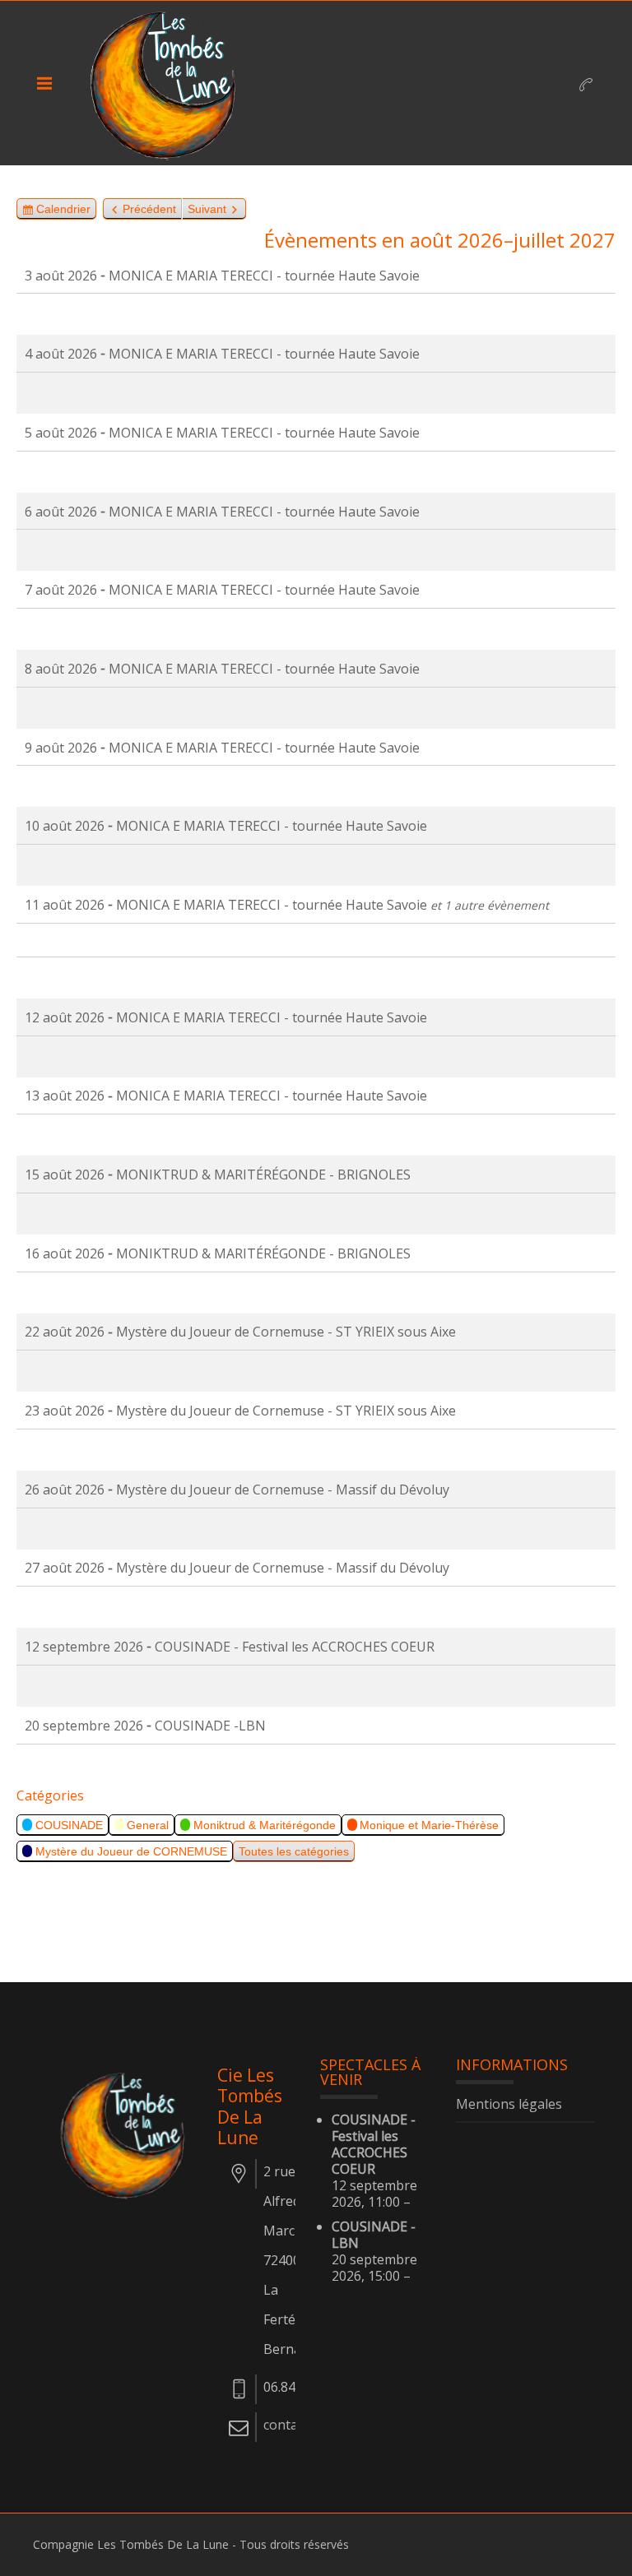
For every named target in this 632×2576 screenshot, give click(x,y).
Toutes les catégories (294, 1851)
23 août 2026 (65, 1411)
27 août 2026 (65, 1568)
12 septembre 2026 (84, 1647)
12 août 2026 (65, 1017)
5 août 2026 (61, 433)
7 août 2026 (61, 590)
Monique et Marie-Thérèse (429, 1825)
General (148, 1825)
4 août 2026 (61, 354)
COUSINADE (69, 1825)
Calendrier (63, 211)
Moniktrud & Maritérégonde (265, 1825)
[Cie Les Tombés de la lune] (169, 83)
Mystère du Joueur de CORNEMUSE (131, 1851)
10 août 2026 (65, 826)
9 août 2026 (61, 748)
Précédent (149, 209)
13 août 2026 (65, 1096)
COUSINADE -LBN (374, 2235)
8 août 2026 (61, 669)
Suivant (207, 209)
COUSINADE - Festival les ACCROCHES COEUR (374, 2144)
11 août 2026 (65, 905)
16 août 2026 (65, 1253)
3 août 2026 (61, 276)
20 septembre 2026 (84, 1726)
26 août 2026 (65, 1490)
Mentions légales (509, 2105)
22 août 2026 (65, 1332)
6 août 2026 (61, 512)
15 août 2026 (65, 1174)
